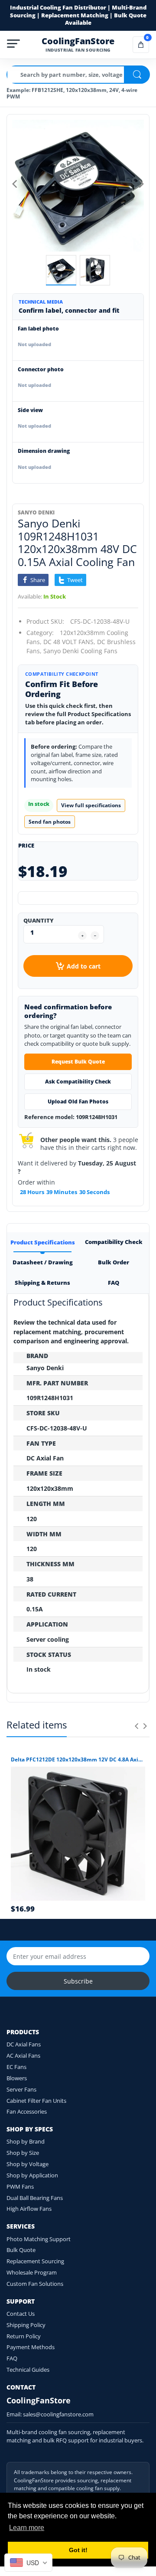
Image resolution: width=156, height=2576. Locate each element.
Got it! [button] (78, 2550)
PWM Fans (20, 2186)
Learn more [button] (27, 2528)
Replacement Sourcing (35, 2261)
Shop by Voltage (28, 2164)
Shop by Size (23, 2153)
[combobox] (28, 2563)
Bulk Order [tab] (114, 1262)
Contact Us (21, 2314)
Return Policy (24, 2336)
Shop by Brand (26, 2141)
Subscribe (78, 1981)
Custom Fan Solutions (35, 2284)
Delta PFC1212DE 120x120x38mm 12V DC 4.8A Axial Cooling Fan (78, 1760)
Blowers (17, 2078)
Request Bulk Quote (78, 1062)
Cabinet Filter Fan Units (36, 2101)
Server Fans (21, 2089)
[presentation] (136, 1726)
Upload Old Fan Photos (78, 1101)
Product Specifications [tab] (42, 1242)
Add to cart (84, 966)
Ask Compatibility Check (78, 1082)
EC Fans (16, 2067)
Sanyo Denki (36, 512)
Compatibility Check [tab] (114, 1242)
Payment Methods (31, 2347)
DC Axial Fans (24, 2044)
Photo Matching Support (39, 2239)
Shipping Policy (26, 2325)
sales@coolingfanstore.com (58, 2414)
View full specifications (91, 805)
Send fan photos (50, 822)
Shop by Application (32, 2175)
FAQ (12, 2358)
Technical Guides (28, 2370)
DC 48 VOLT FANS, (69, 642)
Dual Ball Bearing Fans (35, 2198)
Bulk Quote (21, 2250)
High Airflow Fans (29, 2209)
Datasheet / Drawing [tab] (42, 1262)
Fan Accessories (27, 2111)
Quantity (39, 920)
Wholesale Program (32, 2272)
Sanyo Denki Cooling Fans (80, 651)
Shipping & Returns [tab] (42, 1283)
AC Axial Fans (23, 2056)
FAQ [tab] (114, 1283)
